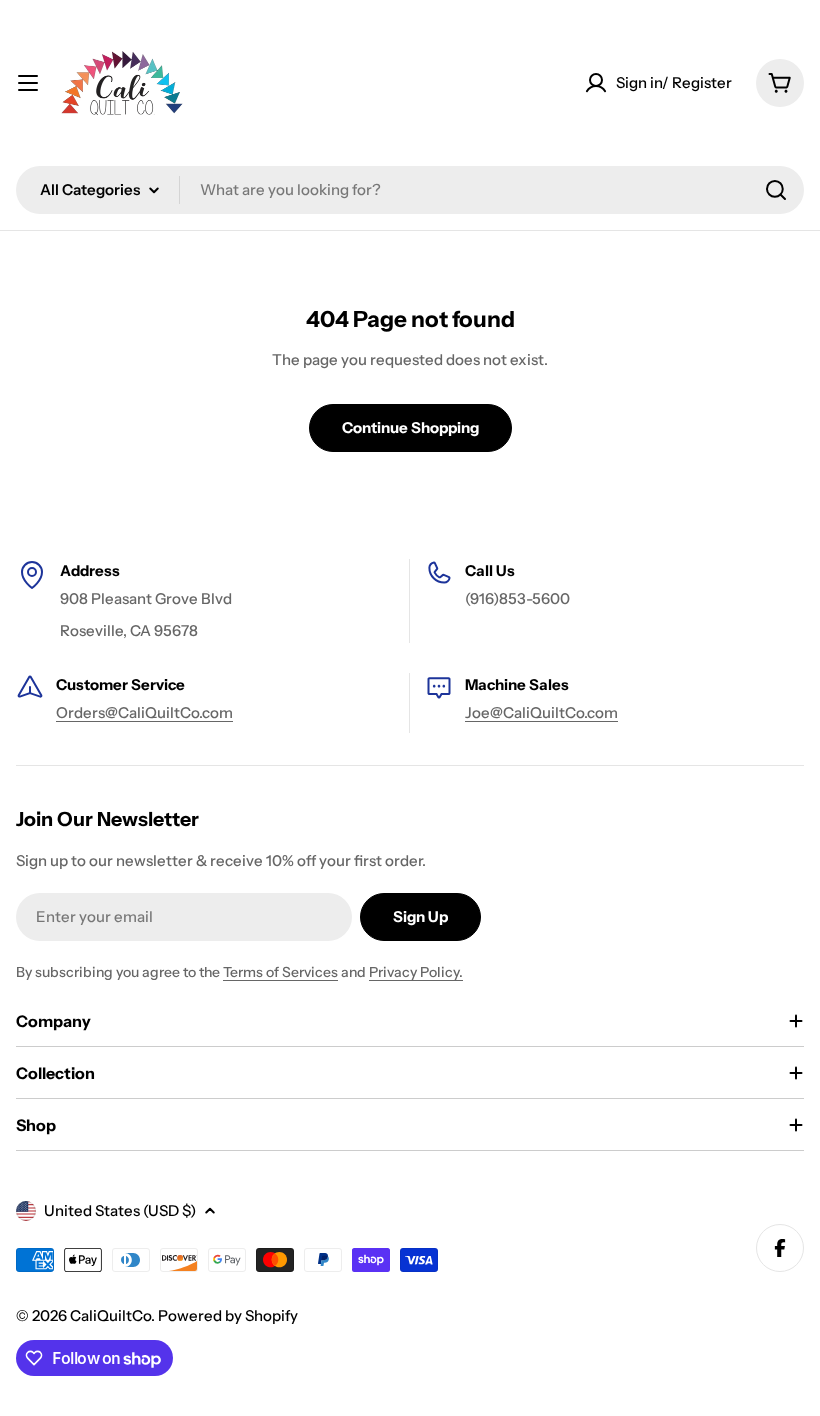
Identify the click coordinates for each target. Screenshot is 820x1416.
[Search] (776, 190)
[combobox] (410, 190)
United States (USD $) (120, 1210)
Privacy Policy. (416, 972)
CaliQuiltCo (110, 1315)
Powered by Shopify (228, 1315)
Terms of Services (280, 972)
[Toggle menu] (28, 83)
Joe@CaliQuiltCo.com (541, 712)
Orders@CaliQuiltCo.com (144, 712)
